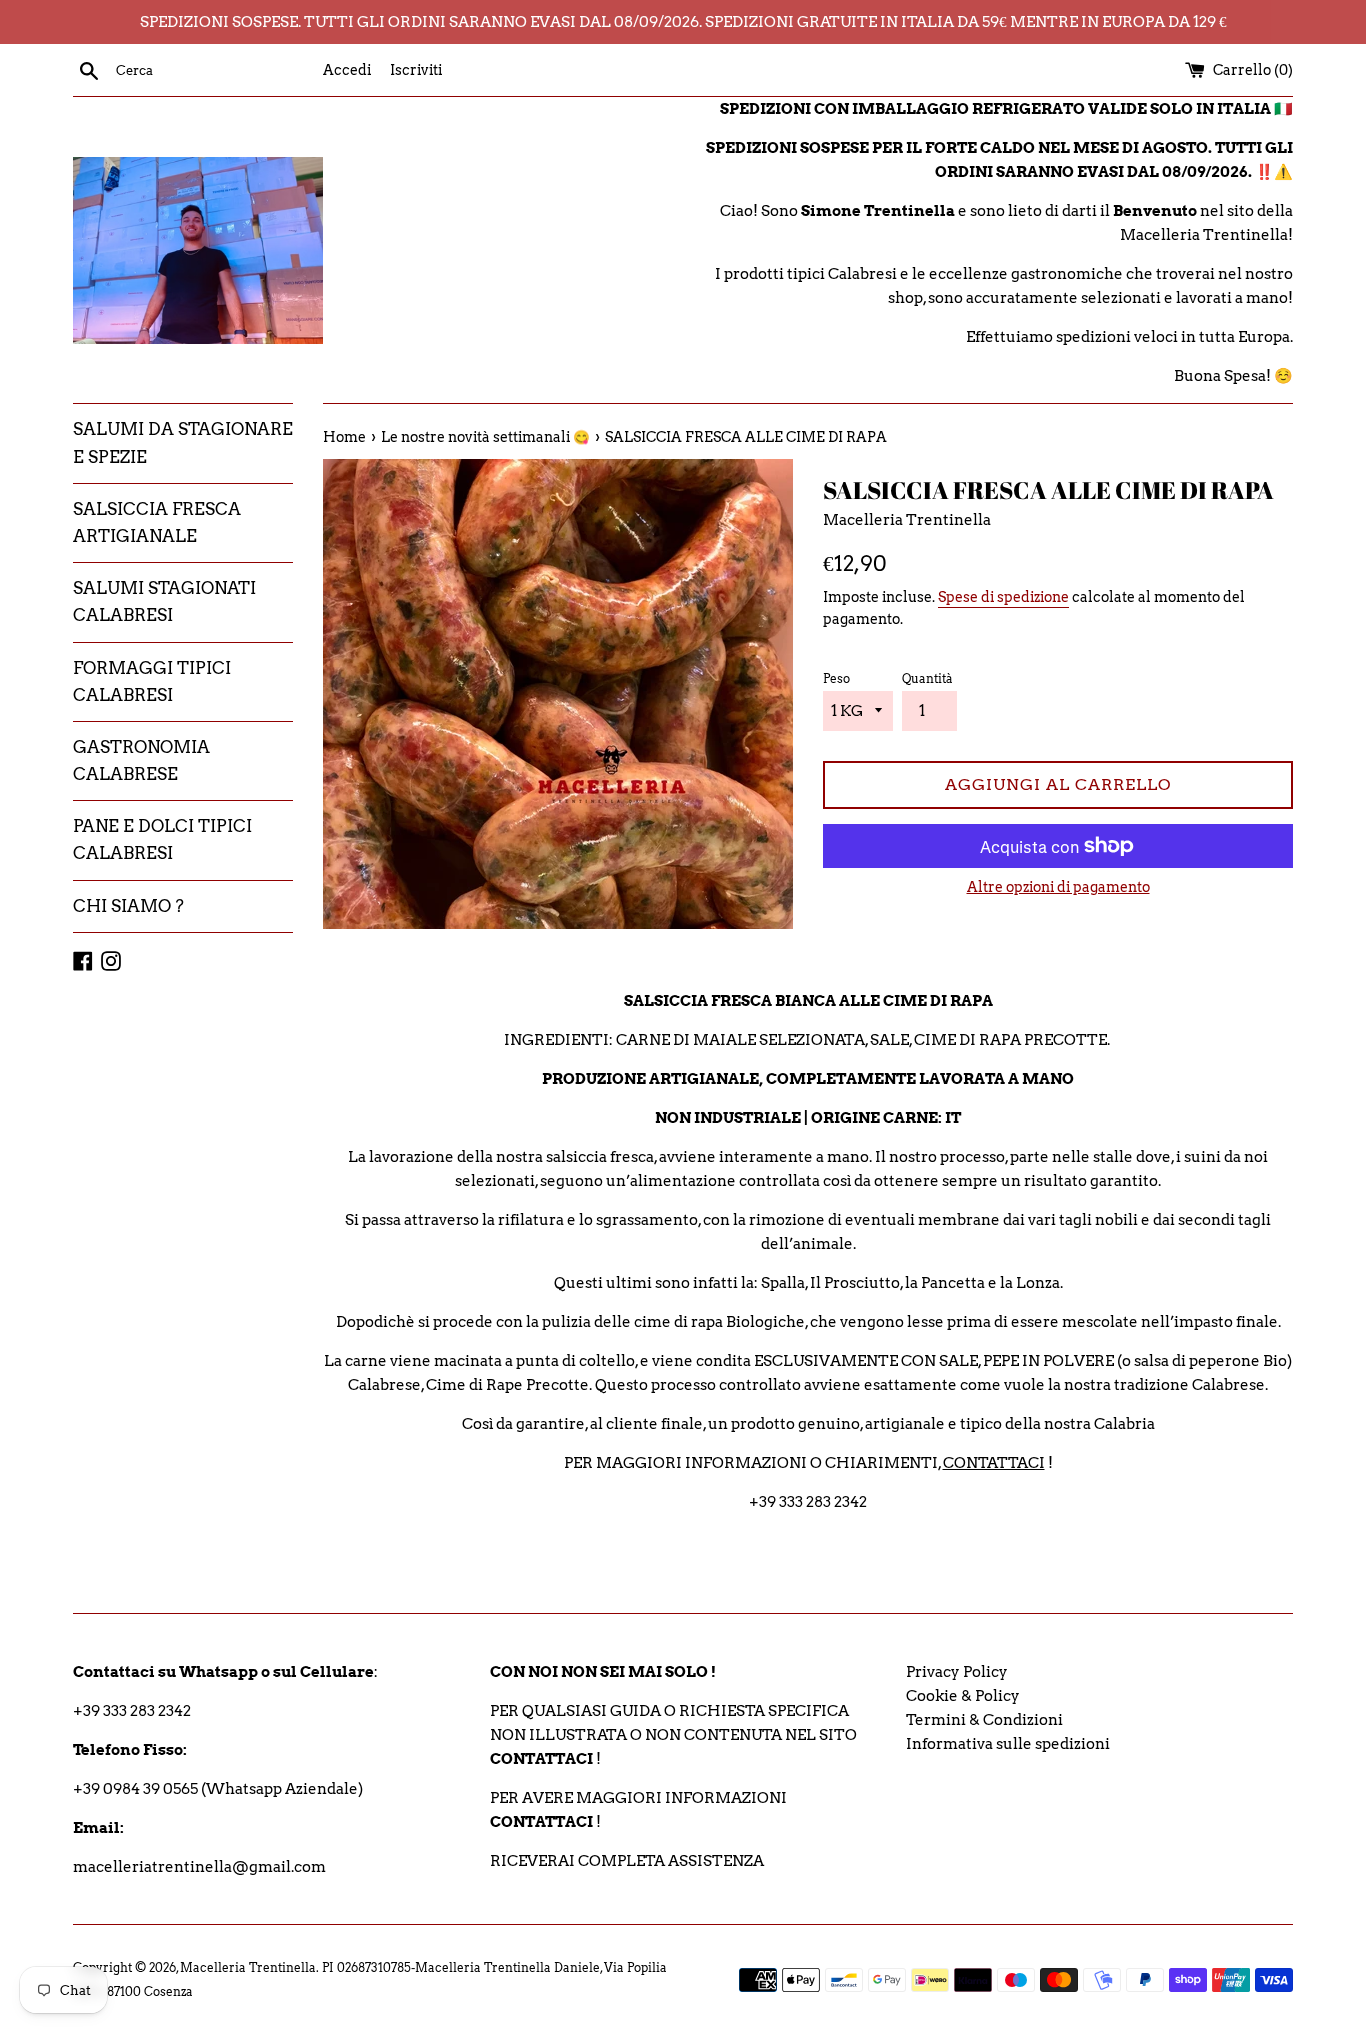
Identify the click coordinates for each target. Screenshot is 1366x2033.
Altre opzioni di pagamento (1058, 887)
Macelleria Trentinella (248, 1967)
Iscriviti (416, 70)
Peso (836, 678)
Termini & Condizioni (984, 1720)
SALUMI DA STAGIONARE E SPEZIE (183, 442)
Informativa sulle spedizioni (1008, 1744)
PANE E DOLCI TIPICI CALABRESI (162, 839)
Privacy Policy (957, 1672)
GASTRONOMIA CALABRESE (141, 760)
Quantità (927, 678)
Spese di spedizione (1003, 597)
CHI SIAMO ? (128, 906)
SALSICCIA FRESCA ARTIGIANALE (157, 522)
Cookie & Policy (963, 1696)
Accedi (347, 70)
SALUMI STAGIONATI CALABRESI (164, 601)
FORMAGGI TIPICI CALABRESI (152, 681)
